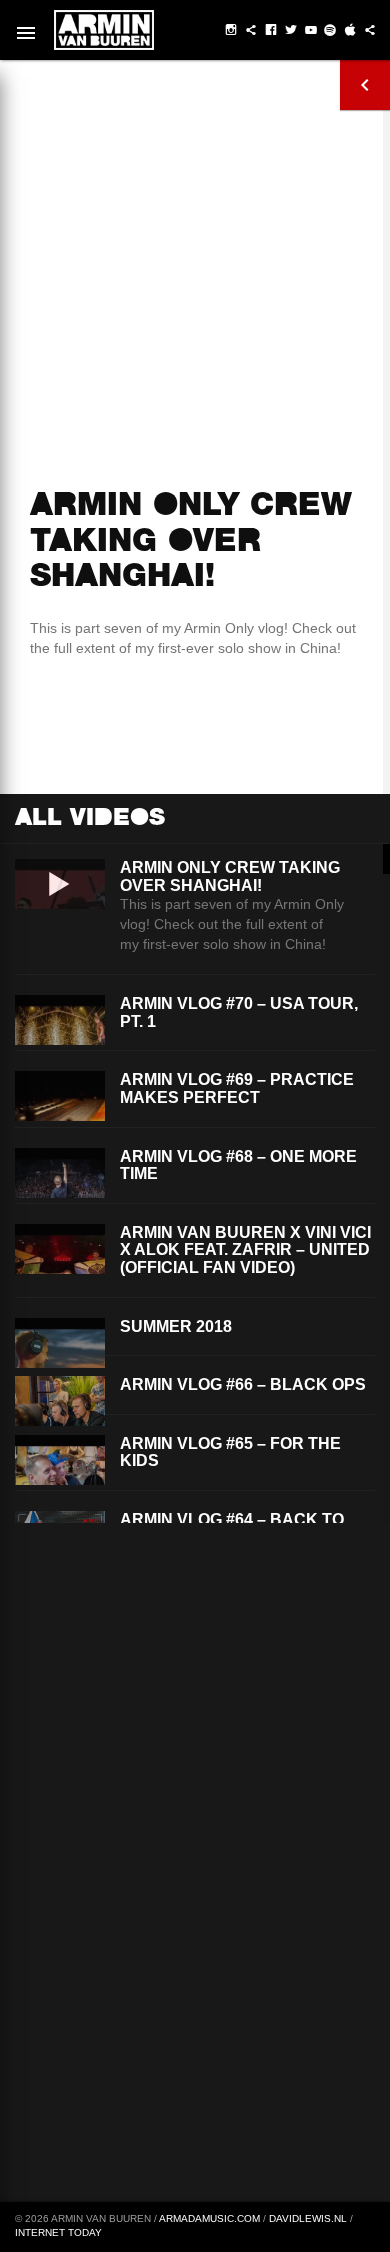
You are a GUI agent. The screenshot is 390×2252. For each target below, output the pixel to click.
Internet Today (58, 2232)
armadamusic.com (209, 2218)
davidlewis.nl (308, 2218)
